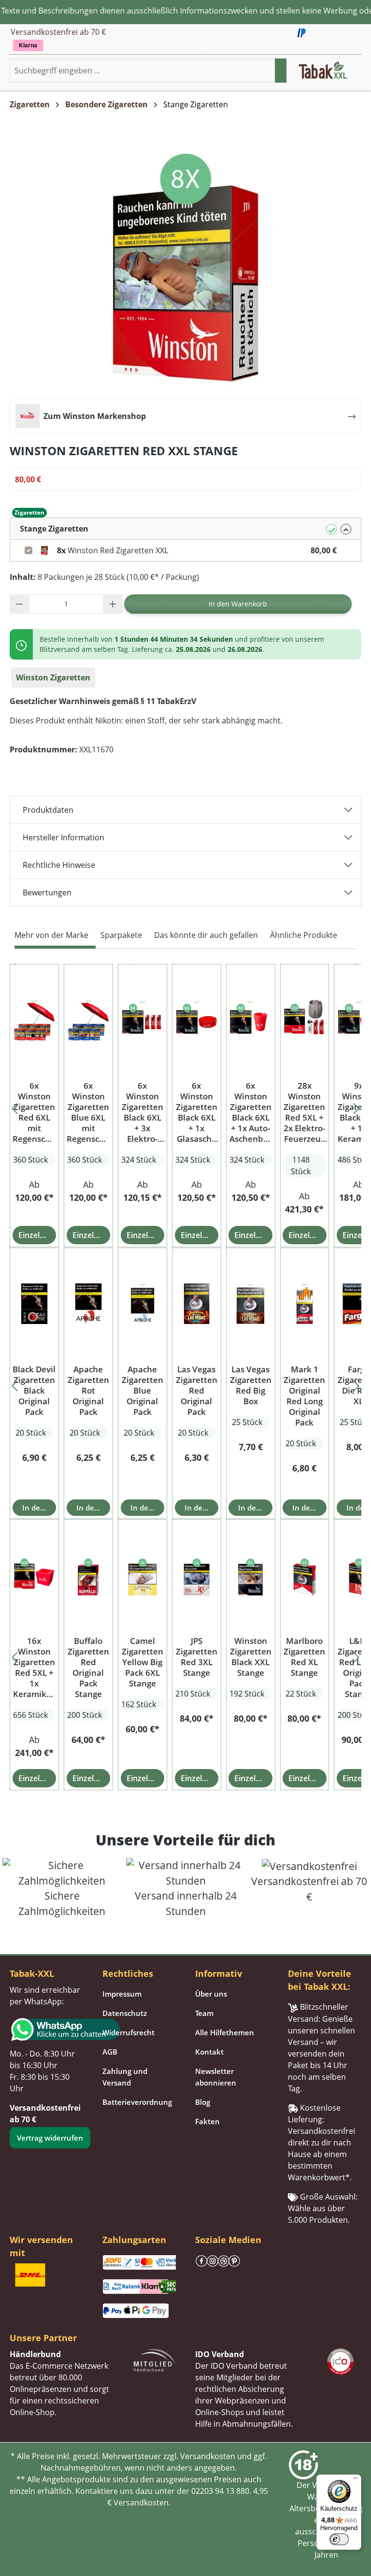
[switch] (339, 2539)
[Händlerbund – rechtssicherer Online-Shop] (155, 2360)
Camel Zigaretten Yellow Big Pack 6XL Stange (143, 1662)
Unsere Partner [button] (43, 2338)
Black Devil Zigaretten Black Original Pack (34, 1391)
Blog (203, 2102)
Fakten (207, 2121)
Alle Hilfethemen (225, 2032)
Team (204, 2013)
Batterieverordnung (137, 2102)
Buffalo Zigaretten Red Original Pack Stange (88, 1668)
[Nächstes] (357, 1106)
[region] (185, 1106)
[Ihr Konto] (352, 73)
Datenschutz (125, 2013)
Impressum (122, 1994)
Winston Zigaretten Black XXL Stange (251, 1657)
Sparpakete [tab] (121, 935)
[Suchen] (281, 71)
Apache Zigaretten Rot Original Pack (88, 1391)
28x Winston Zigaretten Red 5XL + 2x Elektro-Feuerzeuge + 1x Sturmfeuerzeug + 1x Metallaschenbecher (304, 1112)
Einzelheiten (37, 1235)
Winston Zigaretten (53, 677)
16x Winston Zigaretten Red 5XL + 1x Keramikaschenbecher (34, 1668)
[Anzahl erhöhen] (113, 604)
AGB (110, 2052)
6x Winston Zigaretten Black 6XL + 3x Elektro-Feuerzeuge (143, 1112)
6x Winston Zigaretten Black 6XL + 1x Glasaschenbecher (197, 1112)
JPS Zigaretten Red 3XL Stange (197, 1657)
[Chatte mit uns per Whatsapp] (46, 2029)
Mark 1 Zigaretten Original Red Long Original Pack (304, 1396)
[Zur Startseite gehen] (323, 70)
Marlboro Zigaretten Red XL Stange (304, 1657)
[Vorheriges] (14, 1106)
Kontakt (209, 2052)
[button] (361, 71)
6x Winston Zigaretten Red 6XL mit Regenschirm (34, 1112)
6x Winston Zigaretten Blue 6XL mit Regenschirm (88, 1112)
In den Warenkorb (238, 604)
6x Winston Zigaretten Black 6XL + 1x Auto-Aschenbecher (251, 1112)
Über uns (211, 1994)
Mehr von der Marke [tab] (51, 935)
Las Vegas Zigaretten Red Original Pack (197, 1391)
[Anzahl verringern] (20, 604)
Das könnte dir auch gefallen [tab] (206, 935)
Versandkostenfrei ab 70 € (58, 32)
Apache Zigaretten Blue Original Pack (143, 1391)
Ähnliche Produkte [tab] (304, 935)
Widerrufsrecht (128, 2032)
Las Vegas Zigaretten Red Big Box (251, 1385)
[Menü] (356, 2480)
